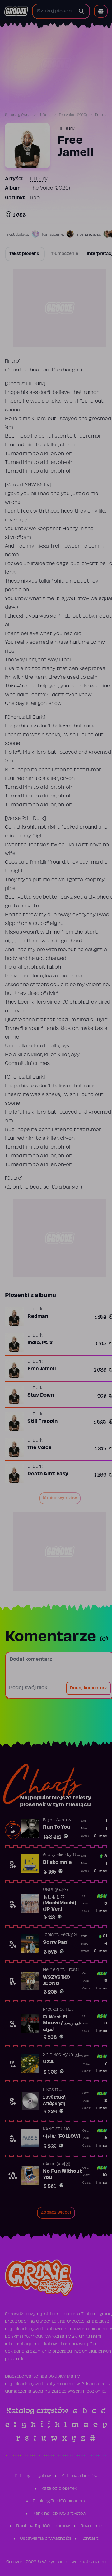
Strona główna (18, 115)
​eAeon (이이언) (57, 2164)
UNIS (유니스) (55, 1890)
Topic (48, 1935)
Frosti (72, 1970)
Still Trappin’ (43, 1422)
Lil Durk (45, 115)
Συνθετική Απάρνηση (54, 2101)
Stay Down (41, 1395)
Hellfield (51, 1970)
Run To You (57, 1827)
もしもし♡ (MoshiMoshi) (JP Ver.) (60, 1903)
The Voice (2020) (73, 115)
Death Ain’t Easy (48, 1474)
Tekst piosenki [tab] (25, 254)
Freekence (54, 2010)
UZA (48, 2062)
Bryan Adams (57, 1820)
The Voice (40, 1448)
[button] (101, 11)
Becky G (68, 1935)
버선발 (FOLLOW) (62, 2137)
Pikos (48, 2090)
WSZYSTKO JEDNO (56, 1981)
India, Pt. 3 (40, 1343)
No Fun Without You (62, 2175)
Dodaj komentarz (89, 1688)
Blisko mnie (57, 1863)
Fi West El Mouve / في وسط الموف (62, 2023)
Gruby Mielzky (57, 1855)
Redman (38, 1317)
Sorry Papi (56, 1943)
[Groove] (16, 11)
